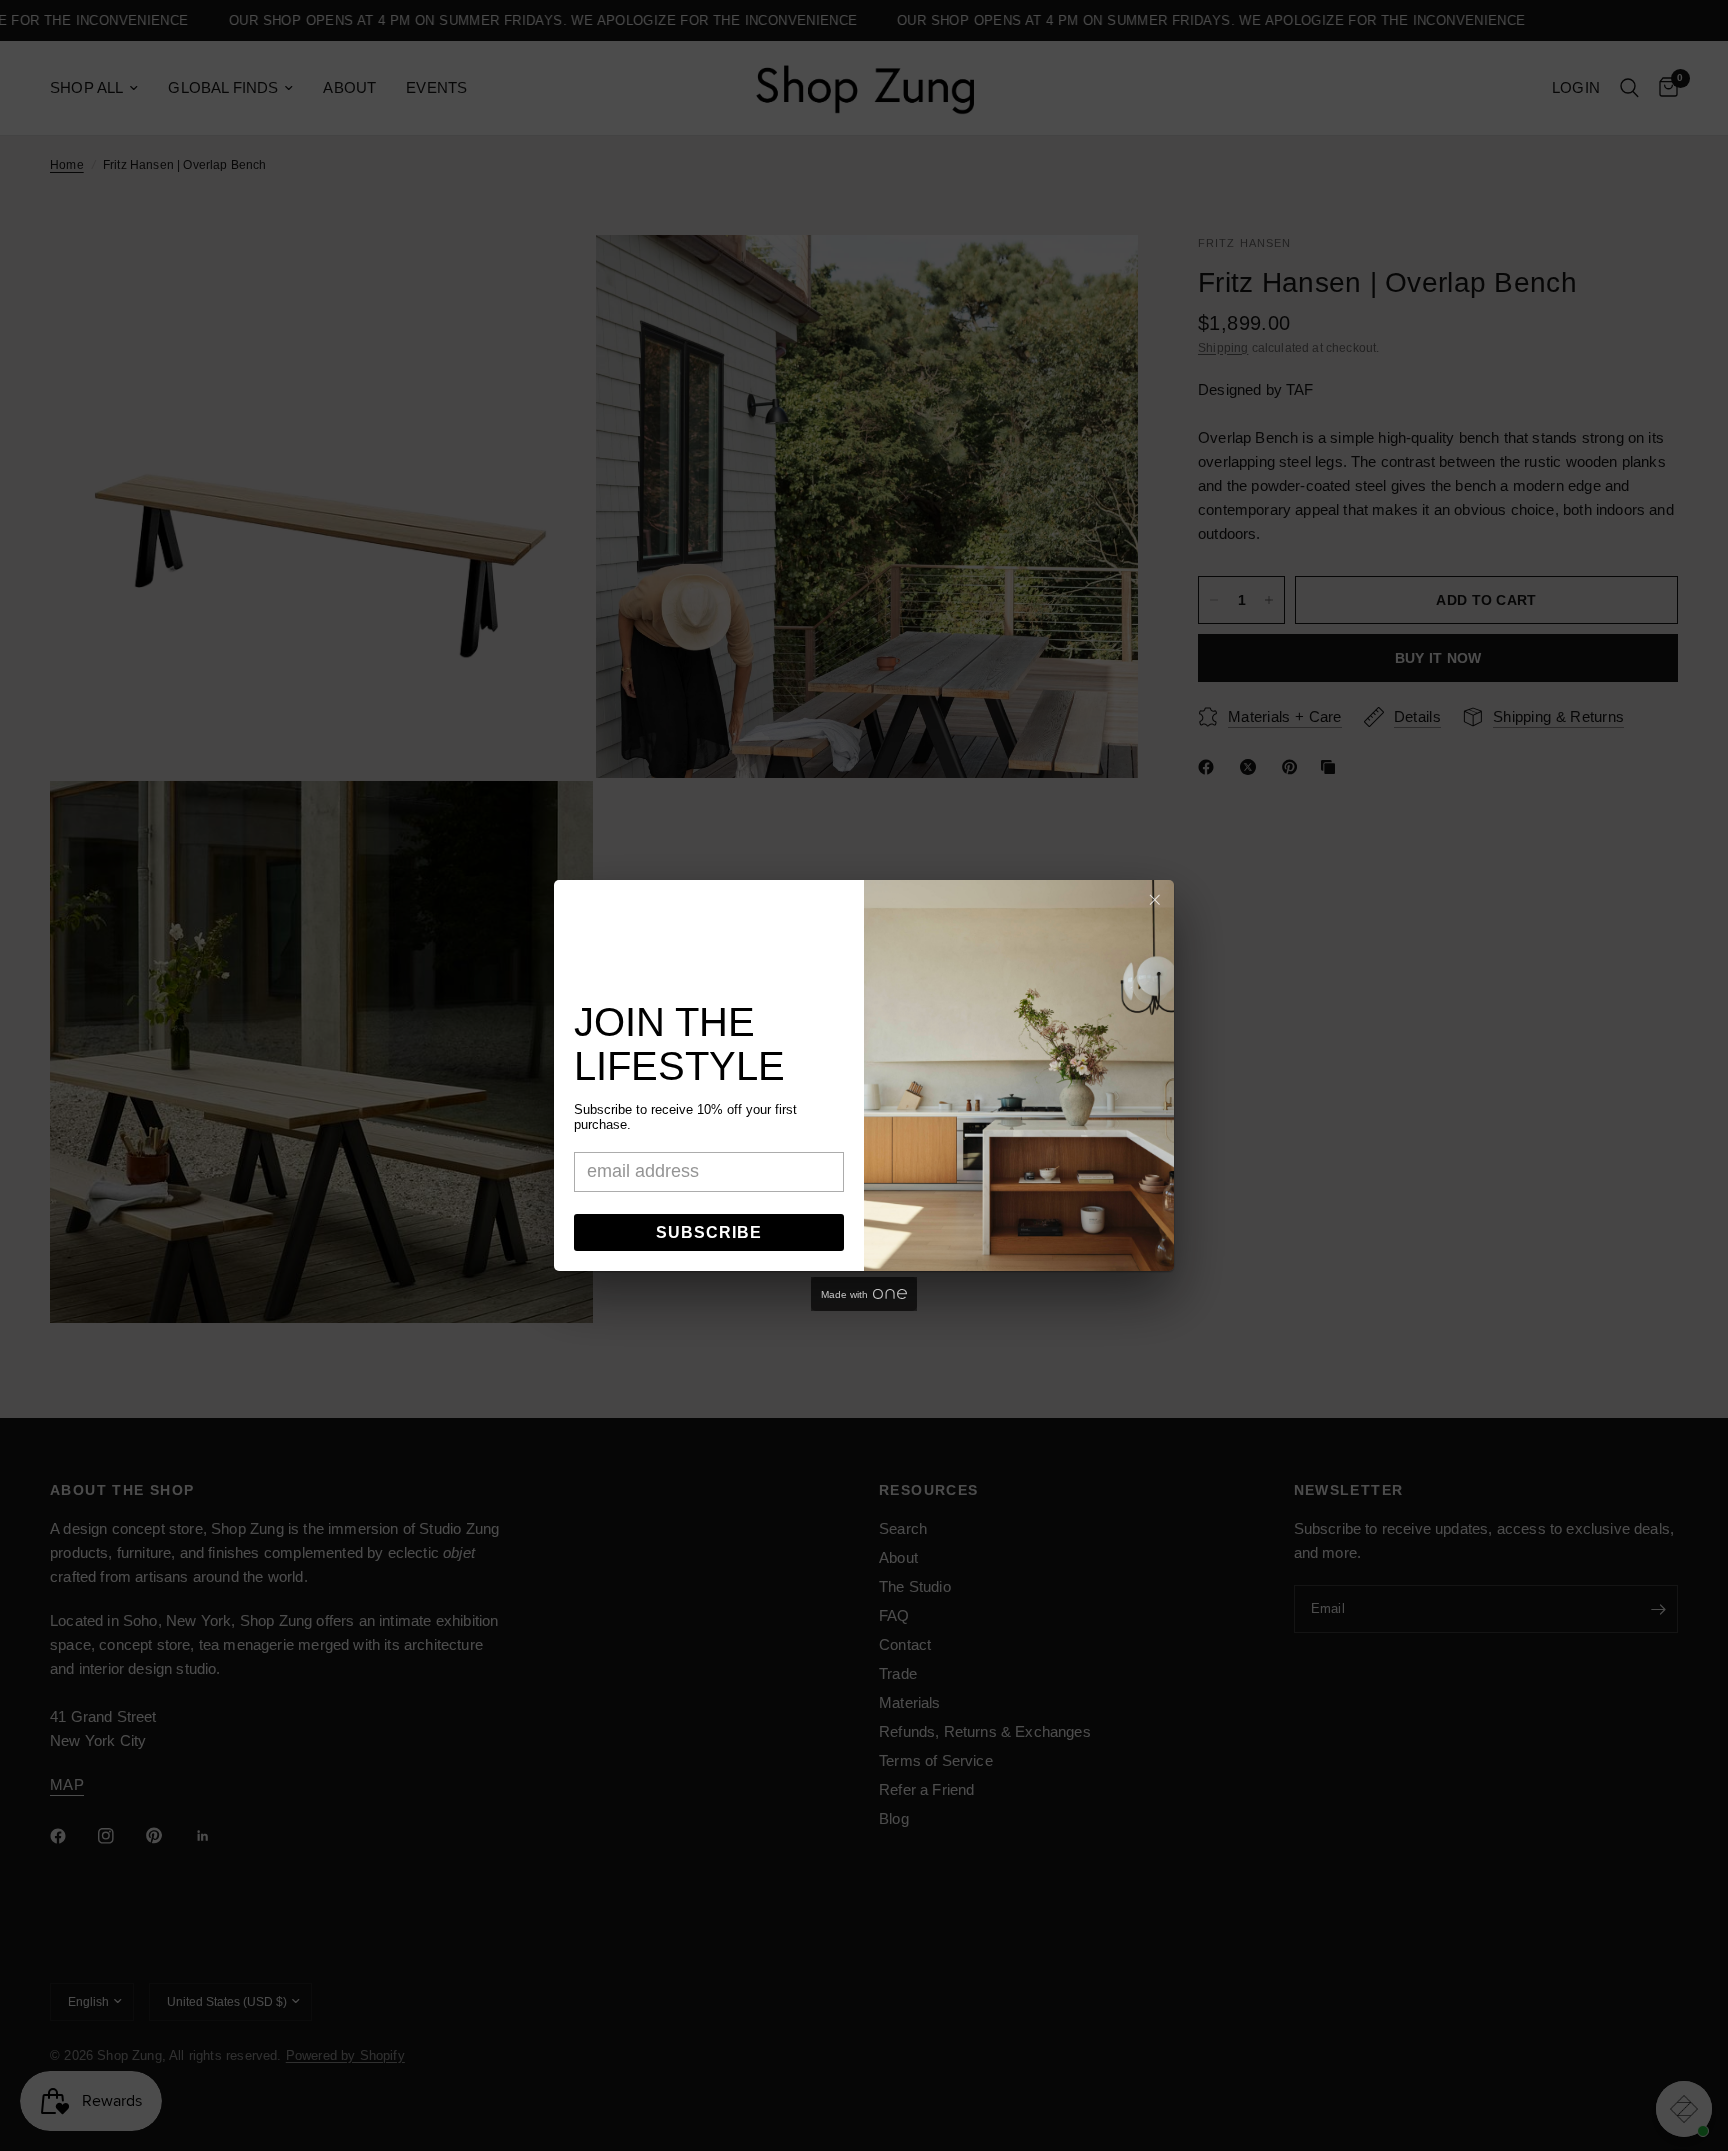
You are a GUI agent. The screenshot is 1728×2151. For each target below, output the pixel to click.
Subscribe (709, 1232)
